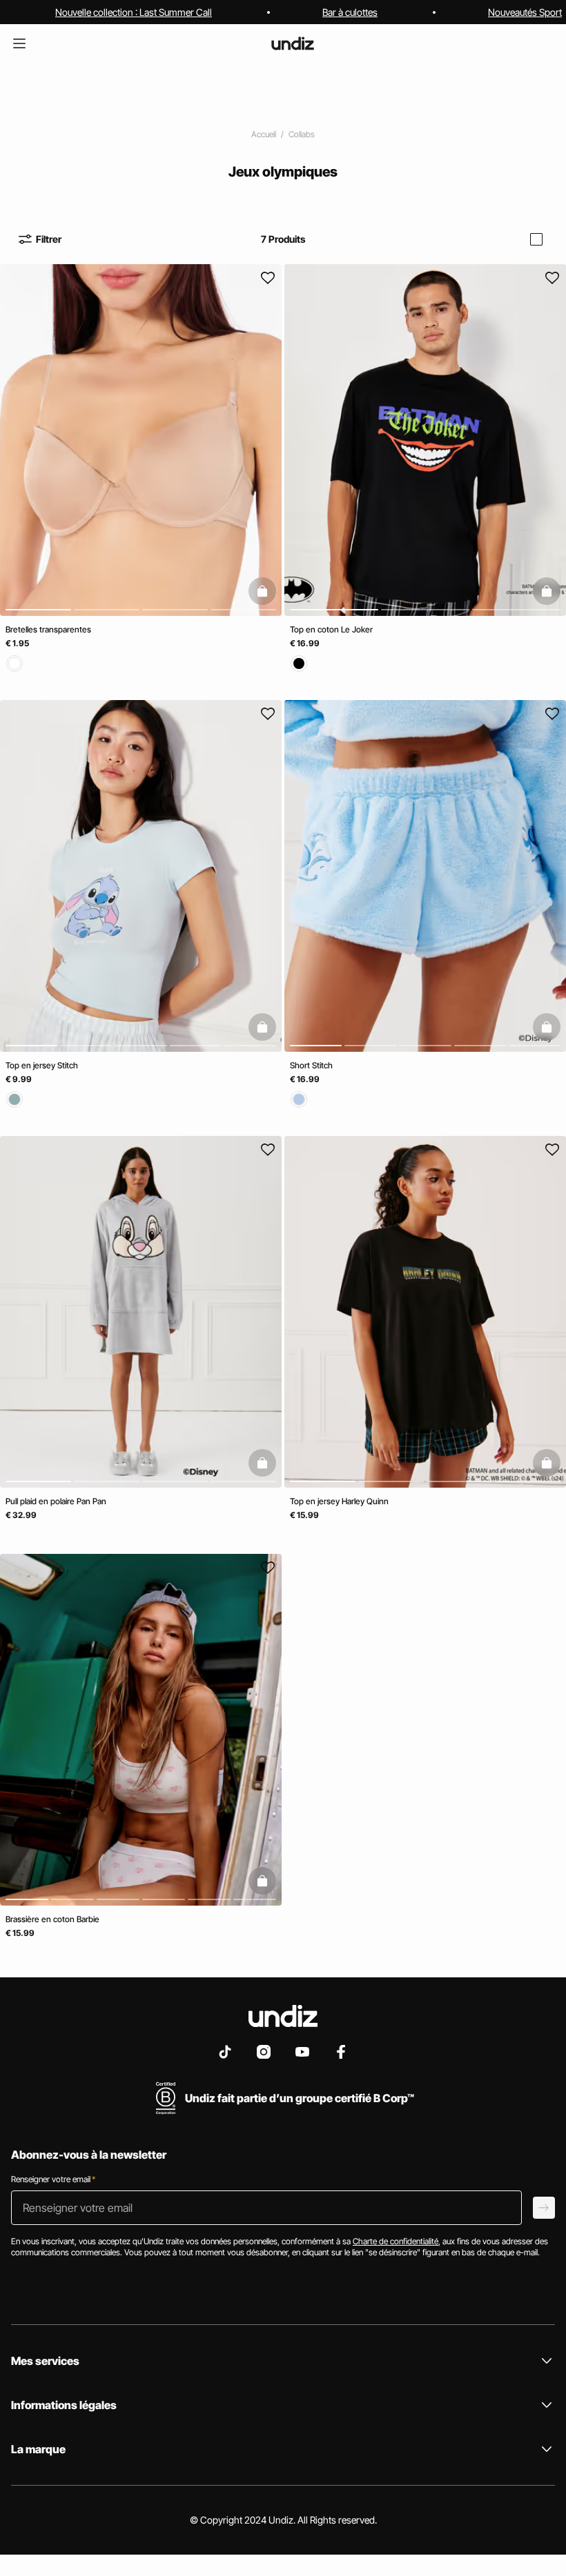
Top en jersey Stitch (42, 1065)
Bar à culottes (350, 12)
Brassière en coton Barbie (52, 1919)
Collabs (302, 134)
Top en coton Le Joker (331, 629)
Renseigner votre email (53, 2179)
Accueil (264, 134)
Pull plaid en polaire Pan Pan (56, 1501)
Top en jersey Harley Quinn (339, 1501)
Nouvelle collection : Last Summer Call (134, 12)
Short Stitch (311, 1065)
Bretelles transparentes (48, 629)
